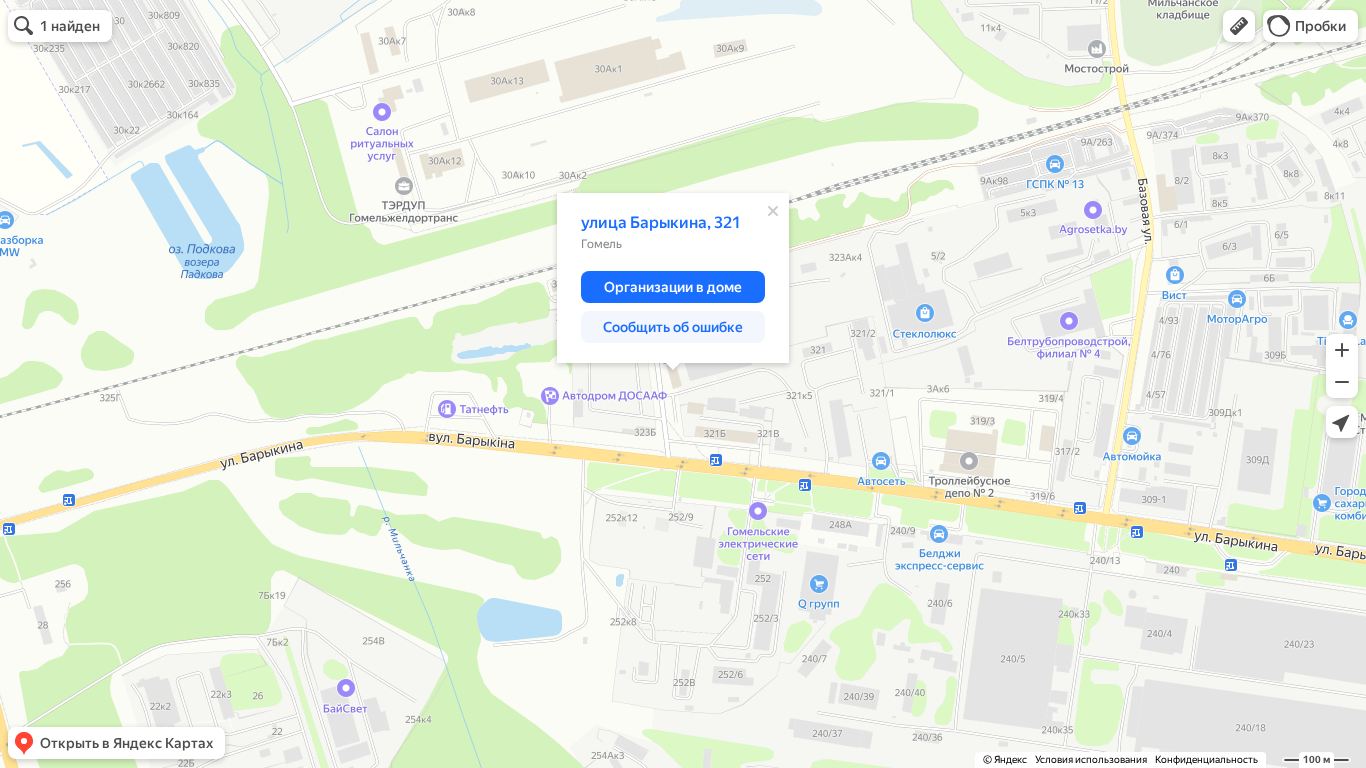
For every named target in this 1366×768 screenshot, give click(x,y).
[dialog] (673, 278)
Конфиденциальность (1206, 759)
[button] (1239, 26)
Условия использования (1091, 759)
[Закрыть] (773, 211)
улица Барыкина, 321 (661, 222)
